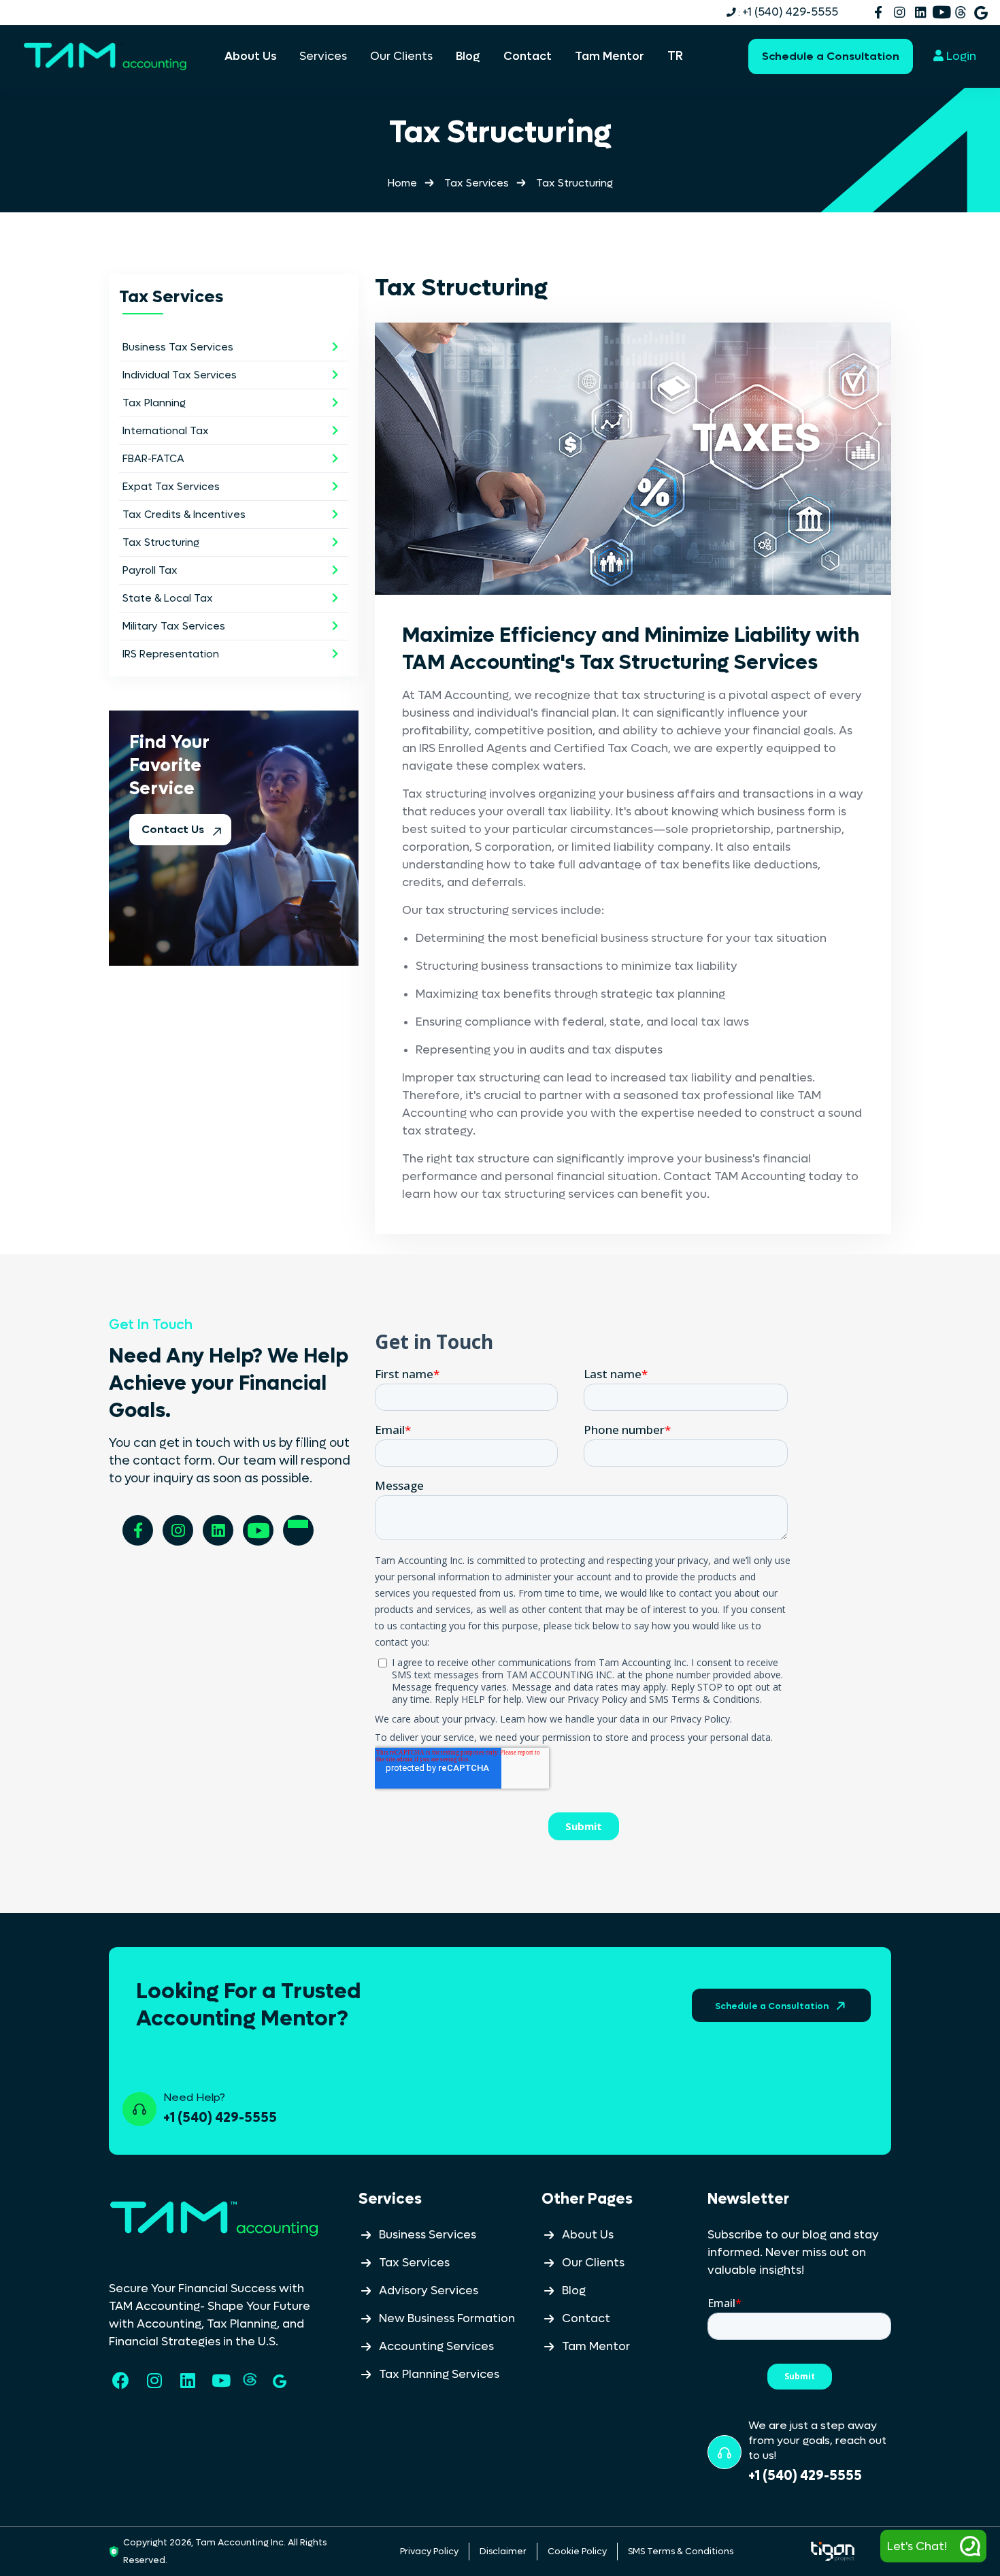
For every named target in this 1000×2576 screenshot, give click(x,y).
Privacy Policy (429, 2551)
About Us (588, 2235)
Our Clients (593, 2263)
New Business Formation (447, 2319)
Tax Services (477, 183)
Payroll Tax (150, 570)
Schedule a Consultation (831, 56)
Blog (574, 2291)
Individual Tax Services (180, 375)
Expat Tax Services (171, 487)
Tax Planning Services (439, 2375)
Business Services (428, 2235)
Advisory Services (429, 2291)
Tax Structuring (161, 542)
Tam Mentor (596, 2347)
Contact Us (174, 829)
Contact (586, 2319)
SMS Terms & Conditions (681, 2551)
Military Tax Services (174, 626)
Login (960, 56)
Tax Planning (154, 403)
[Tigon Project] (833, 2551)
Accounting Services (436, 2347)
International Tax (166, 431)
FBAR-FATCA (153, 459)
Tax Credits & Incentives (184, 515)
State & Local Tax (168, 598)
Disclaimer (503, 2551)
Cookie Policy (577, 2551)
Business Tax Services (178, 347)
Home (402, 183)
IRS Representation (171, 654)
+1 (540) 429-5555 (787, 12)
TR (675, 56)
